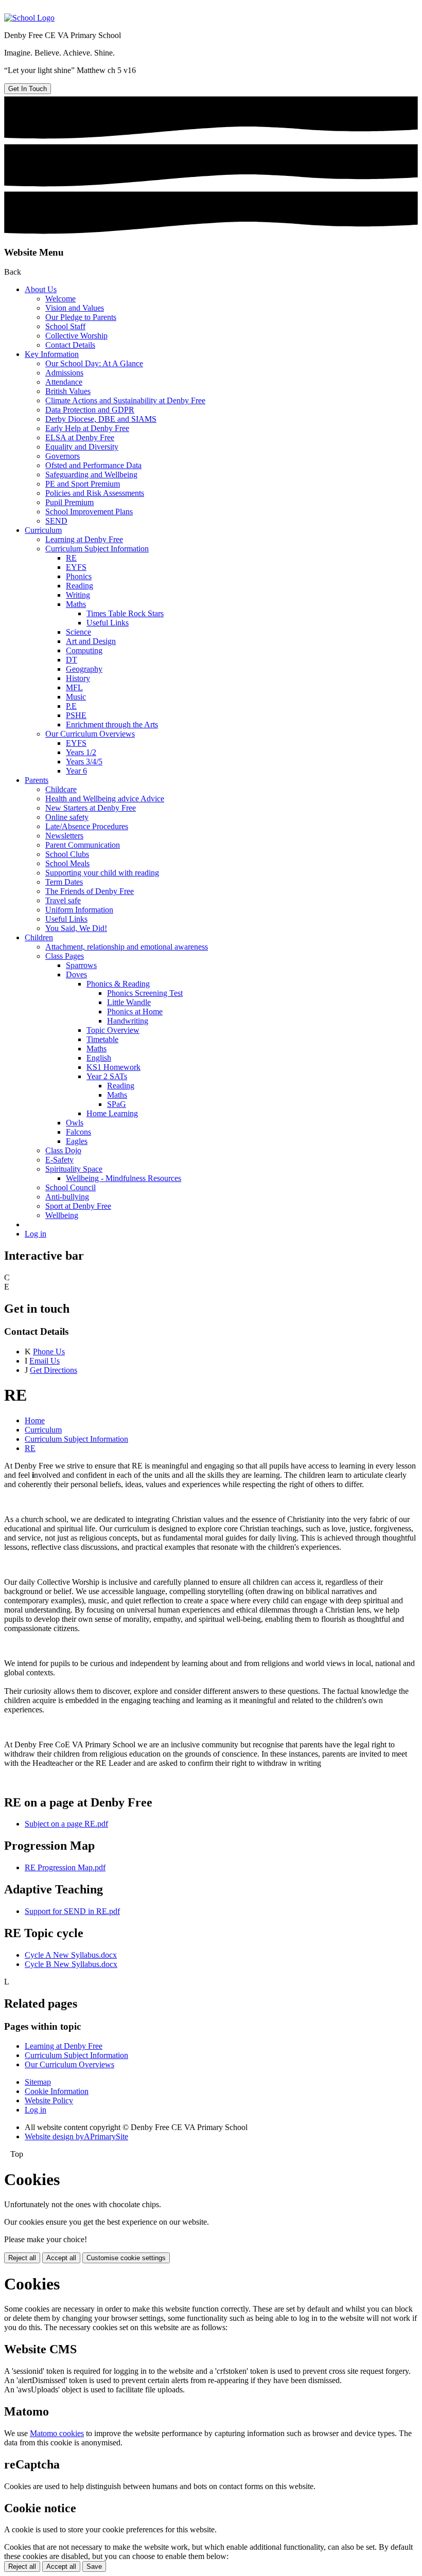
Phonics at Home (135, 1012)
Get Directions (54, 1370)
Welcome (60, 299)
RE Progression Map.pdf (65, 1867)
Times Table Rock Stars (125, 613)
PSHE (76, 715)
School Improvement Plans (89, 512)
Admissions (64, 373)
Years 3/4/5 (84, 762)
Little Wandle (129, 1002)
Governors (63, 456)
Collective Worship (76, 336)
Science (78, 632)
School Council (71, 1187)
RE (71, 558)
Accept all (61, 2258)
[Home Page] (29, 18)
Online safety (67, 817)
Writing (78, 595)
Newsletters (64, 836)
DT (72, 660)
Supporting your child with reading (102, 873)
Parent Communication (83, 845)
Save (94, 2566)
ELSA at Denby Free (80, 437)
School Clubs (67, 854)
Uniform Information (79, 910)
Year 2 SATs (107, 1076)
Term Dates (64, 882)
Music (76, 697)
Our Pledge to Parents (81, 317)
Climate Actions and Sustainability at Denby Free (125, 400)
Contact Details (70, 345)
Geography (84, 669)
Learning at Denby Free (84, 539)
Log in (36, 1234)
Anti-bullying (67, 1197)
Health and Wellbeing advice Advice (105, 799)
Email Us (45, 1361)
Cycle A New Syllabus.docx (71, 1955)
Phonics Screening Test (145, 993)
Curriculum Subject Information (97, 549)
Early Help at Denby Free (87, 428)
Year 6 (76, 771)
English (99, 1058)
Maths (76, 604)
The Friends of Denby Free (90, 891)
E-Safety (59, 1160)
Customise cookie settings (126, 2258)
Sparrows (81, 965)
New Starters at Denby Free (91, 808)
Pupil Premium (69, 502)
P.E (71, 706)
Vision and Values (75, 308)
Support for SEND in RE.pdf (72, 1911)
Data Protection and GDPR (90, 410)
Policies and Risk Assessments (95, 493)
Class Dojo (63, 1150)
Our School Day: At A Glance (94, 363)
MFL (74, 687)
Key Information (52, 354)
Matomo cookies (57, 2433)
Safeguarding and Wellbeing (91, 475)
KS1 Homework (113, 1067)
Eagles (77, 1141)
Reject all (22, 2258)
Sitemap (38, 2082)
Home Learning (112, 1113)
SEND (56, 521)
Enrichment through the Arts (112, 724)
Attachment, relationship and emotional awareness (127, 947)
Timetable (102, 1039)
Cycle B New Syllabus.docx (71, 1964)
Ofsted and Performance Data (93, 465)
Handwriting (128, 1021)
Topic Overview (113, 1030)
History (78, 678)
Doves (76, 974)
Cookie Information (57, 2091)
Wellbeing (62, 1215)
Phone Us (49, 1352)
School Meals (67, 863)
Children (39, 937)
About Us (41, 289)
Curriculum (43, 530)
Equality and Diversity (82, 447)
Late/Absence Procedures (87, 826)
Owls (75, 1123)
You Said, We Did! (76, 928)
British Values (68, 391)
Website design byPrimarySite (76, 2136)
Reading (80, 586)
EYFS (76, 567)
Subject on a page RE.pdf (66, 1824)
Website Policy (49, 2100)
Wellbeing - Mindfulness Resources (124, 1178)
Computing (84, 650)
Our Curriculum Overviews (90, 734)
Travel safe (63, 900)
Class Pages (65, 956)
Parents (37, 780)
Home (35, 1420)
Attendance (64, 382)
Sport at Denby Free (78, 1206)
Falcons (78, 1132)
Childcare (61, 789)
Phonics (79, 576)
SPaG (117, 1104)
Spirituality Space (74, 1169)
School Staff (65, 326)
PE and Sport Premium (83, 484)
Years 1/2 (81, 752)
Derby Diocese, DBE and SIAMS (101, 419)
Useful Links (108, 623)
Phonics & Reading (118, 984)
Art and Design (91, 641)
